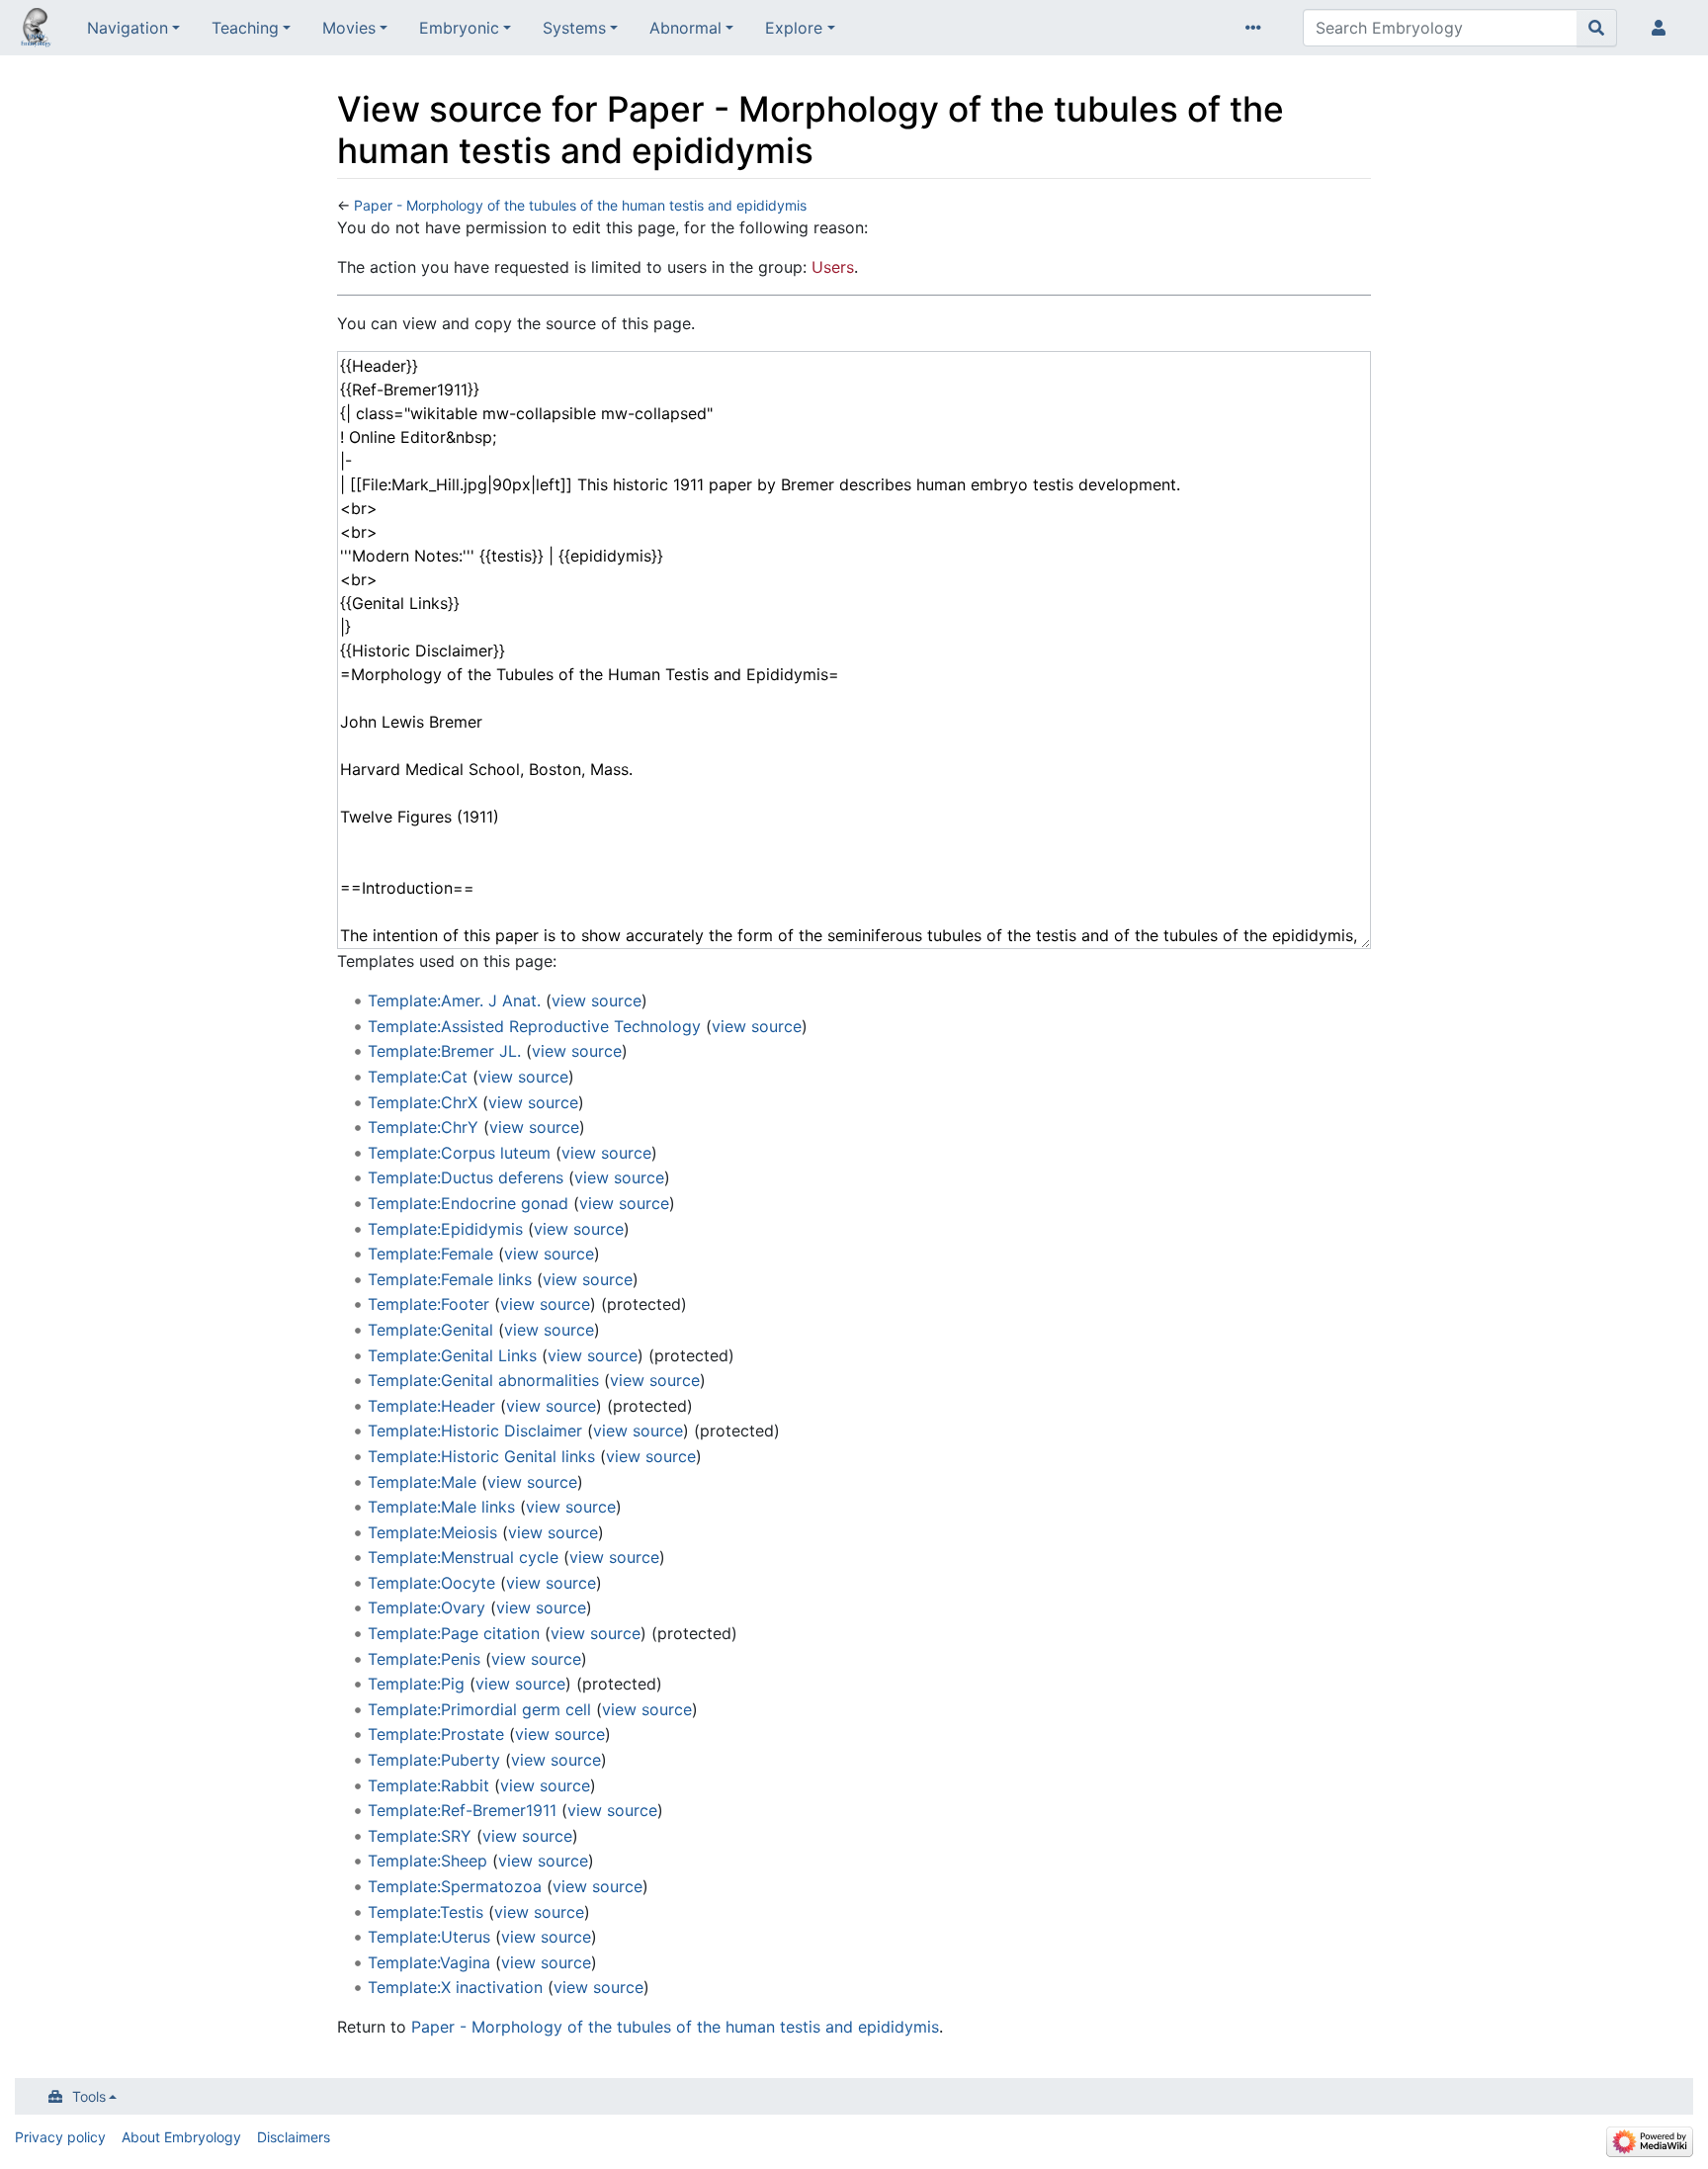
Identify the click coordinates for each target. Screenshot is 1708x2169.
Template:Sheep (427, 1861)
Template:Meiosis (432, 1532)
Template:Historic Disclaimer (475, 1431)
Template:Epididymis (445, 1229)
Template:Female (430, 1254)
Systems (574, 28)
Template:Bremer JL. (444, 1051)
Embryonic (459, 28)
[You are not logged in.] (1663, 28)
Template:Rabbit (428, 1785)
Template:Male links (441, 1507)
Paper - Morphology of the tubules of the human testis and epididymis (580, 205)
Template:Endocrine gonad (468, 1203)
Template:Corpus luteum (459, 1153)
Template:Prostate (436, 1734)
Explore (794, 28)
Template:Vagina (429, 1962)
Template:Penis (424, 1659)
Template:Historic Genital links (481, 1456)
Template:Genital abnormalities (483, 1380)
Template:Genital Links (452, 1355)
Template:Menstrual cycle (463, 1557)
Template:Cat (418, 1077)
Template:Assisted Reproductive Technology (534, 1026)
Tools (89, 2096)
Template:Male (422, 1482)
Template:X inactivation (455, 1987)
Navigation (128, 28)
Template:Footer (428, 1304)
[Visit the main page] (36, 30)
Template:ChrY (423, 1127)
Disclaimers (294, 2137)
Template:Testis (426, 1912)
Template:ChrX (423, 1102)
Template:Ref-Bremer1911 (462, 1810)
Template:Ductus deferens (466, 1177)
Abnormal (685, 28)
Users (833, 267)
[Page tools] (1257, 28)
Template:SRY (420, 1836)
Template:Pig (416, 1684)
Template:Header (431, 1406)
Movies (349, 28)
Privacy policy (60, 2137)
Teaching (245, 28)
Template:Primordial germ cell (479, 1709)
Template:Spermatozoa (455, 1886)
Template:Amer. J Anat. (454, 1000)
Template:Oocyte (431, 1583)
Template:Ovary (427, 1607)
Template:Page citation (454, 1633)
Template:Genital (430, 1330)
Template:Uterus (429, 1937)
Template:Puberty (434, 1760)
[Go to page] (1597, 28)
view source (597, 1000)
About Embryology (181, 2137)
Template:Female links (450, 1279)
